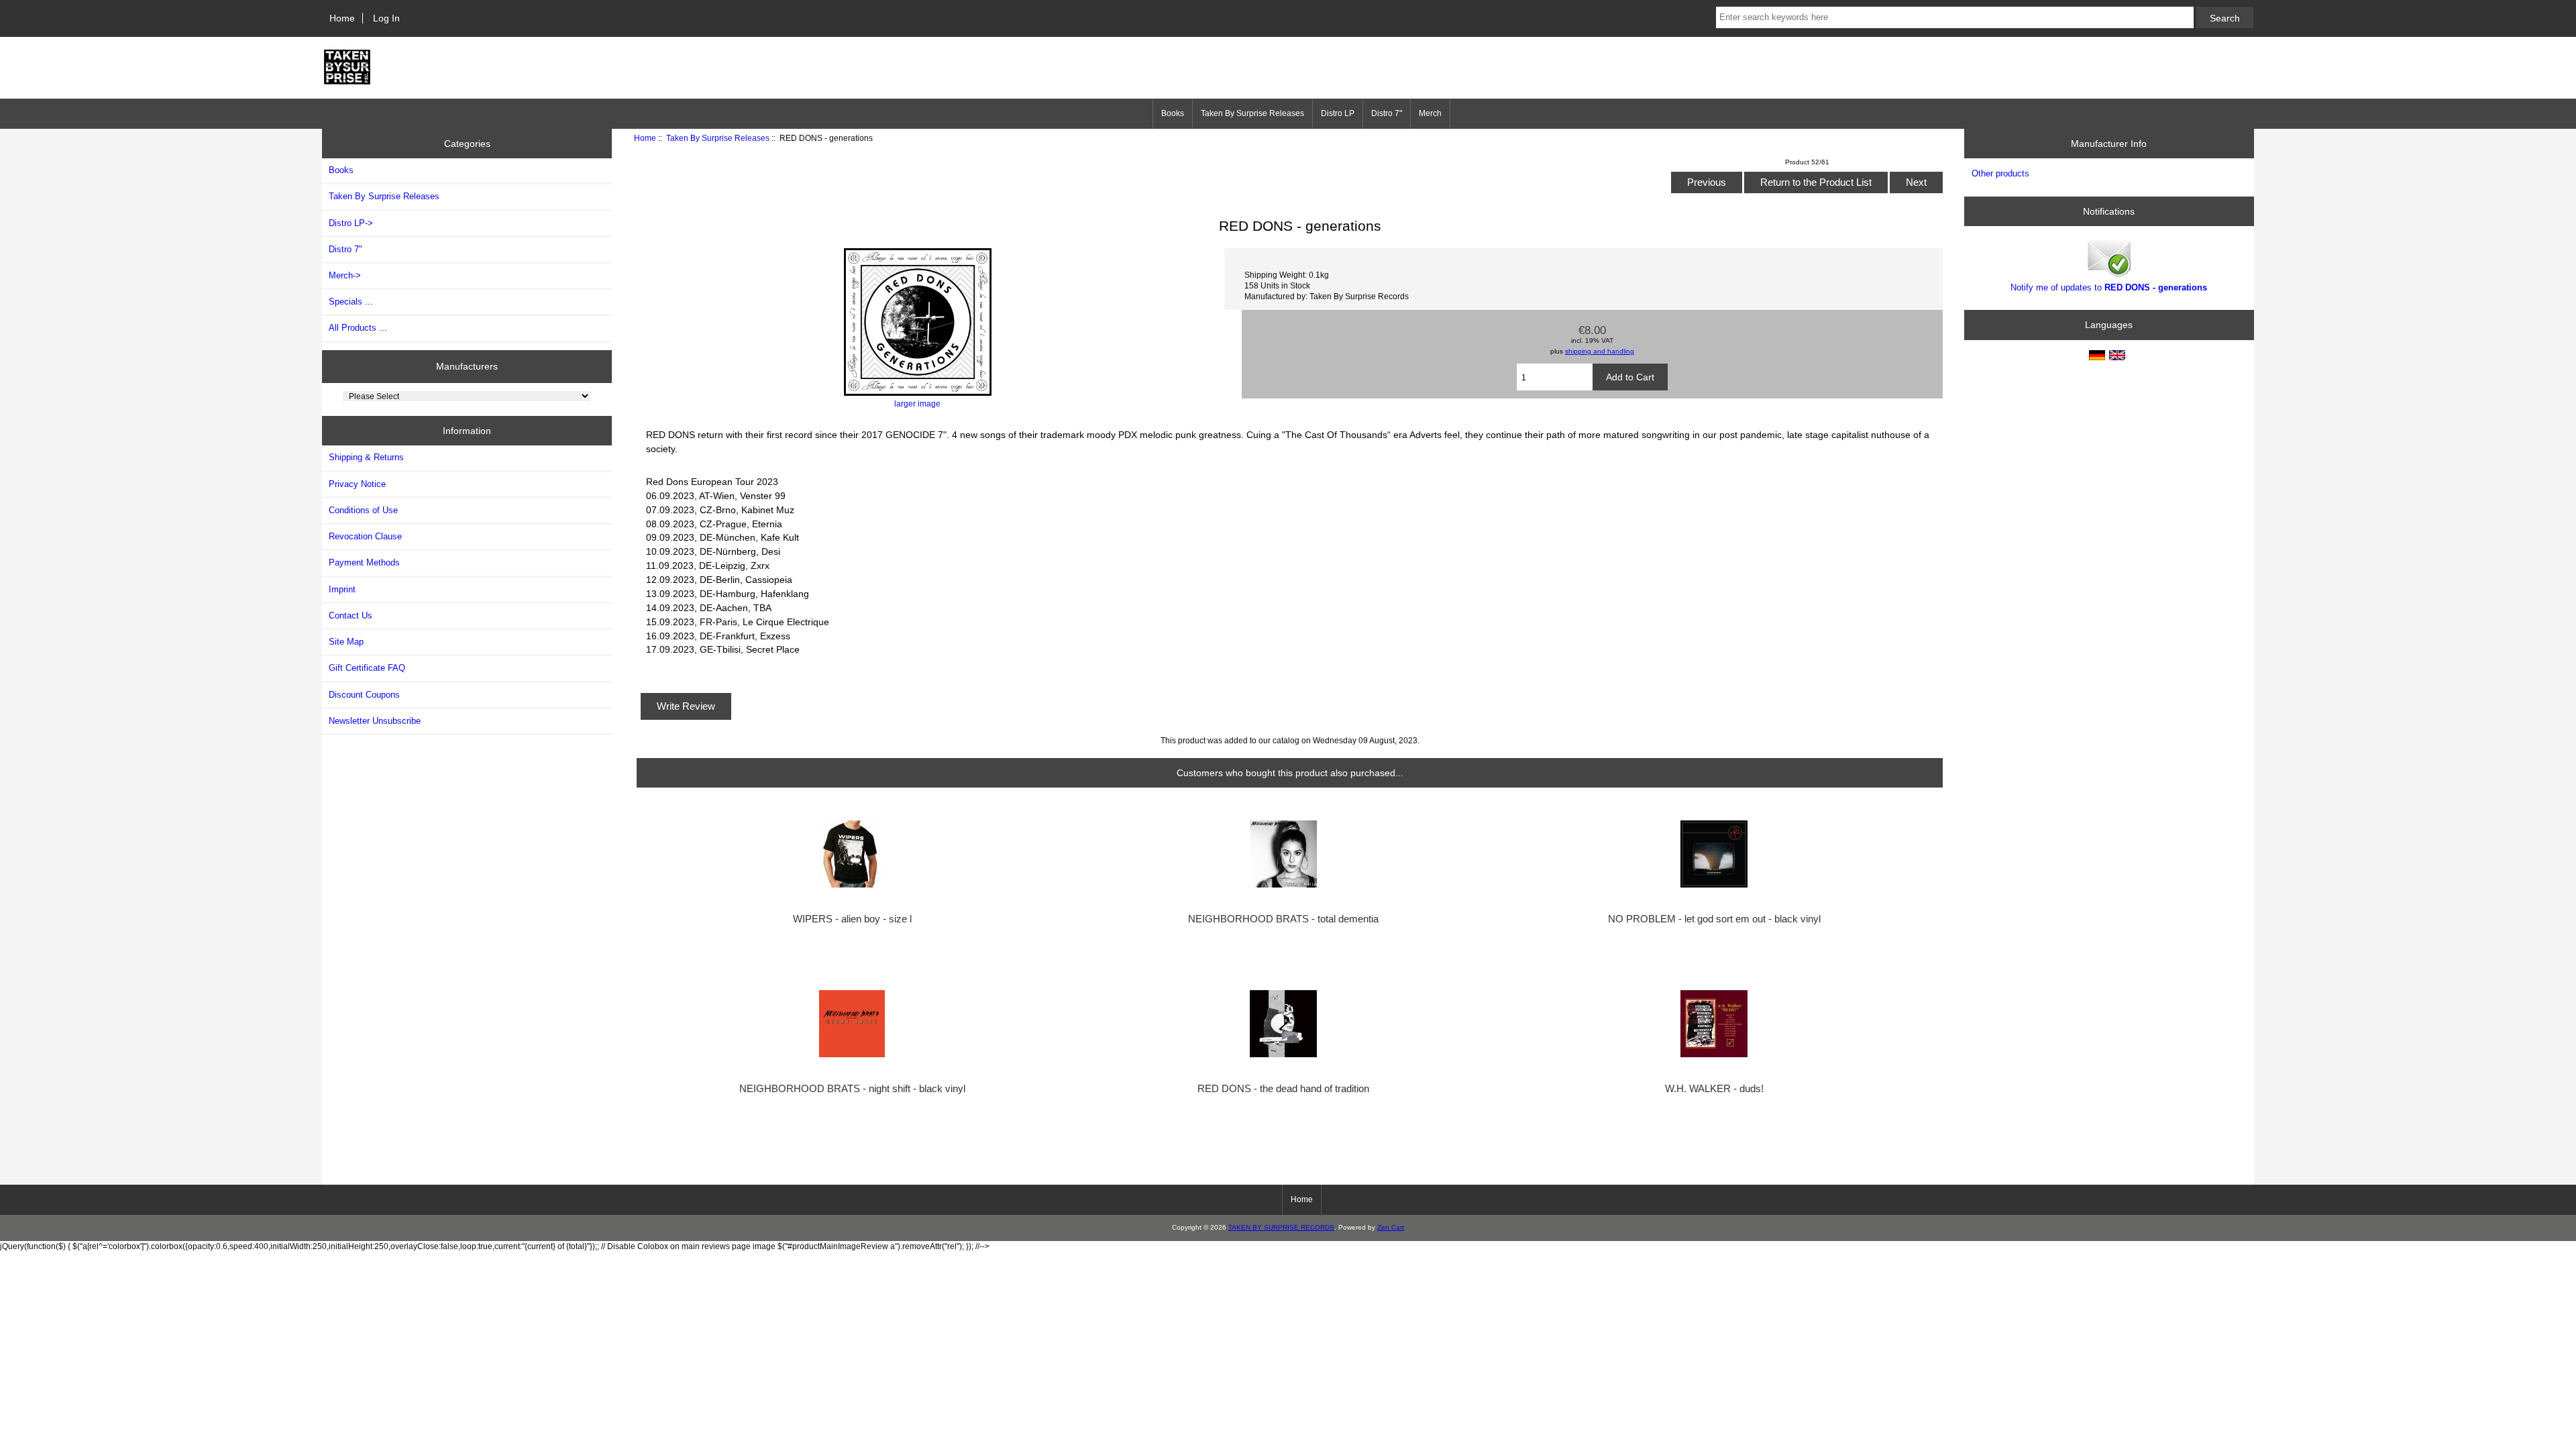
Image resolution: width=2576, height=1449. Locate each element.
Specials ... (351, 302)
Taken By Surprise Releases (718, 138)
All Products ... (358, 328)
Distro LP (1338, 113)
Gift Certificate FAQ (367, 668)
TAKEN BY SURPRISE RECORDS (1281, 1227)
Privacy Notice (357, 484)
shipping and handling (1600, 351)
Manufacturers (467, 366)
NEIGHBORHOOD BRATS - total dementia (1283, 919)
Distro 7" (1387, 113)
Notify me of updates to (2109, 287)
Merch (1430, 113)
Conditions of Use (363, 510)
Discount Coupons (364, 695)
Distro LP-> (351, 223)
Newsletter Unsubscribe (375, 721)
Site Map (346, 642)
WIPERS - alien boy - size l (852, 919)
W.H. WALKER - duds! (1714, 1089)
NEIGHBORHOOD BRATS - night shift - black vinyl (852, 1089)
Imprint (342, 589)
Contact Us (351, 615)
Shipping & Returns (366, 457)
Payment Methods (364, 562)
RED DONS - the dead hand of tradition (1283, 1089)
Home (342, 18)
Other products (2000, 173)
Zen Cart (1391, 1227)
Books (1173, 113)
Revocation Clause (365, 536)
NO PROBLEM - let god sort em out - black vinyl (1714, 919)
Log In (386, 18)
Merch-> (345, 275)
